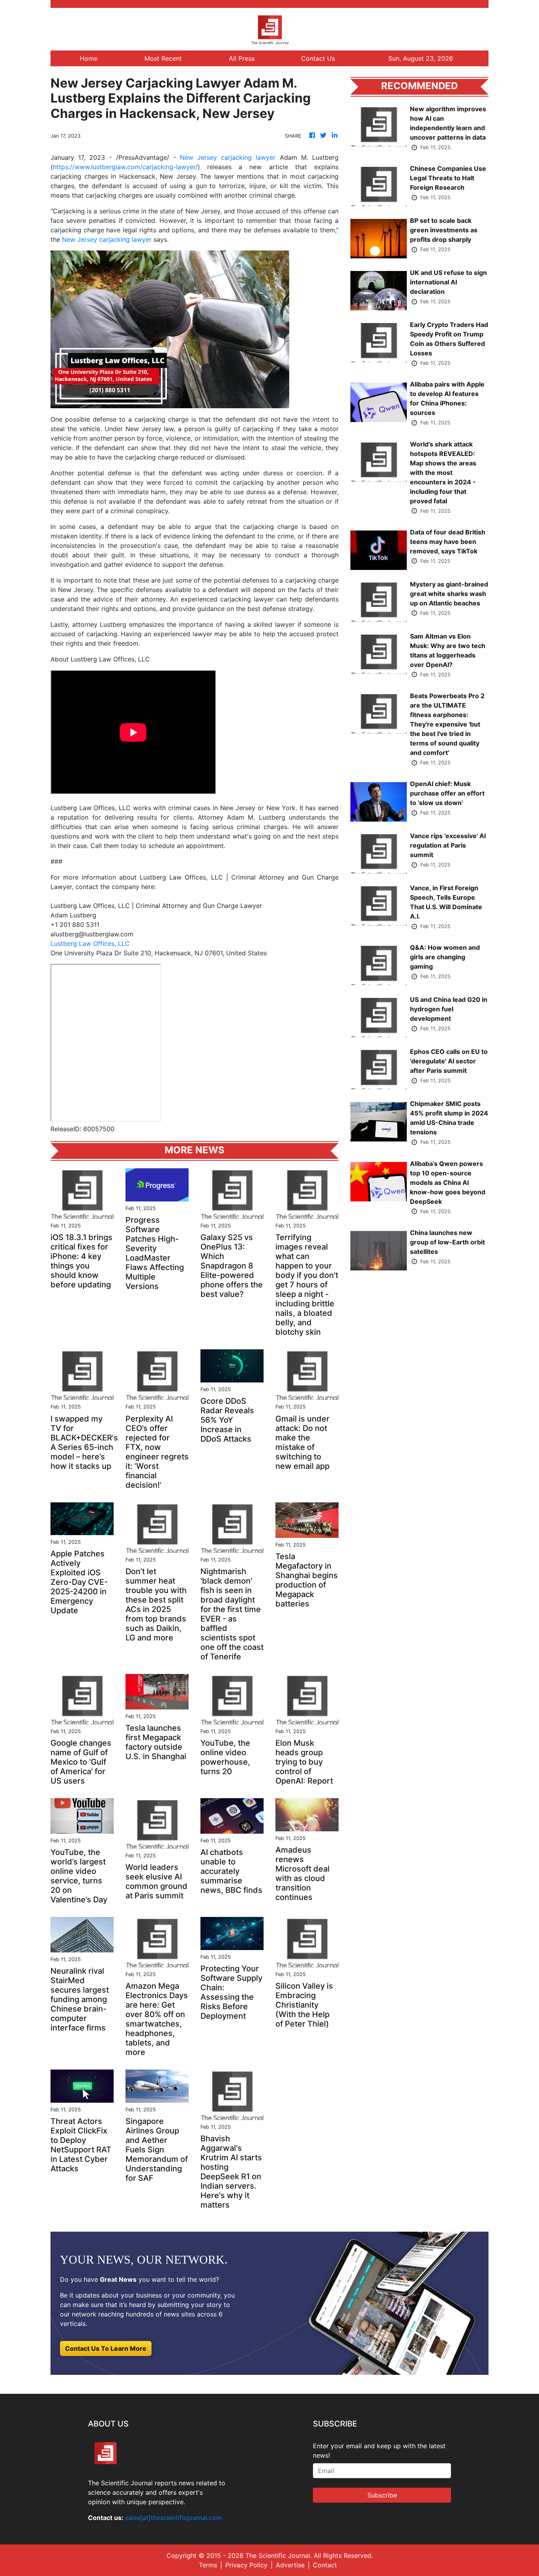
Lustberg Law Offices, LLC (90, 943)
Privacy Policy (246, 2565)
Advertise (290, 2565)
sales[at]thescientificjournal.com (173, 2518)
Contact (325, 2565)
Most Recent (163, 58)
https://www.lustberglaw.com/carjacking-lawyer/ (125, 167)
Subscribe (382, 2495)
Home (89, 58)
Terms (208, 2565)
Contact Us (318, 58)
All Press (242, 58)
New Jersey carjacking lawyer (228, 157)
